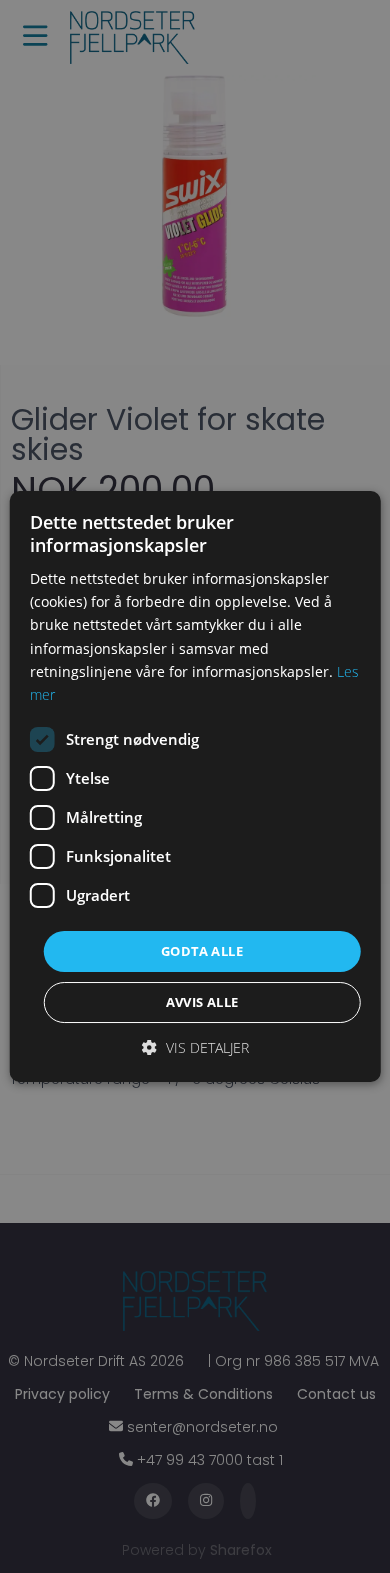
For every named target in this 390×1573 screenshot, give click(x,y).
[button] (195, 1047)
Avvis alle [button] (202, 1002)
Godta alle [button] (202, 951)
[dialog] (195, 786)
